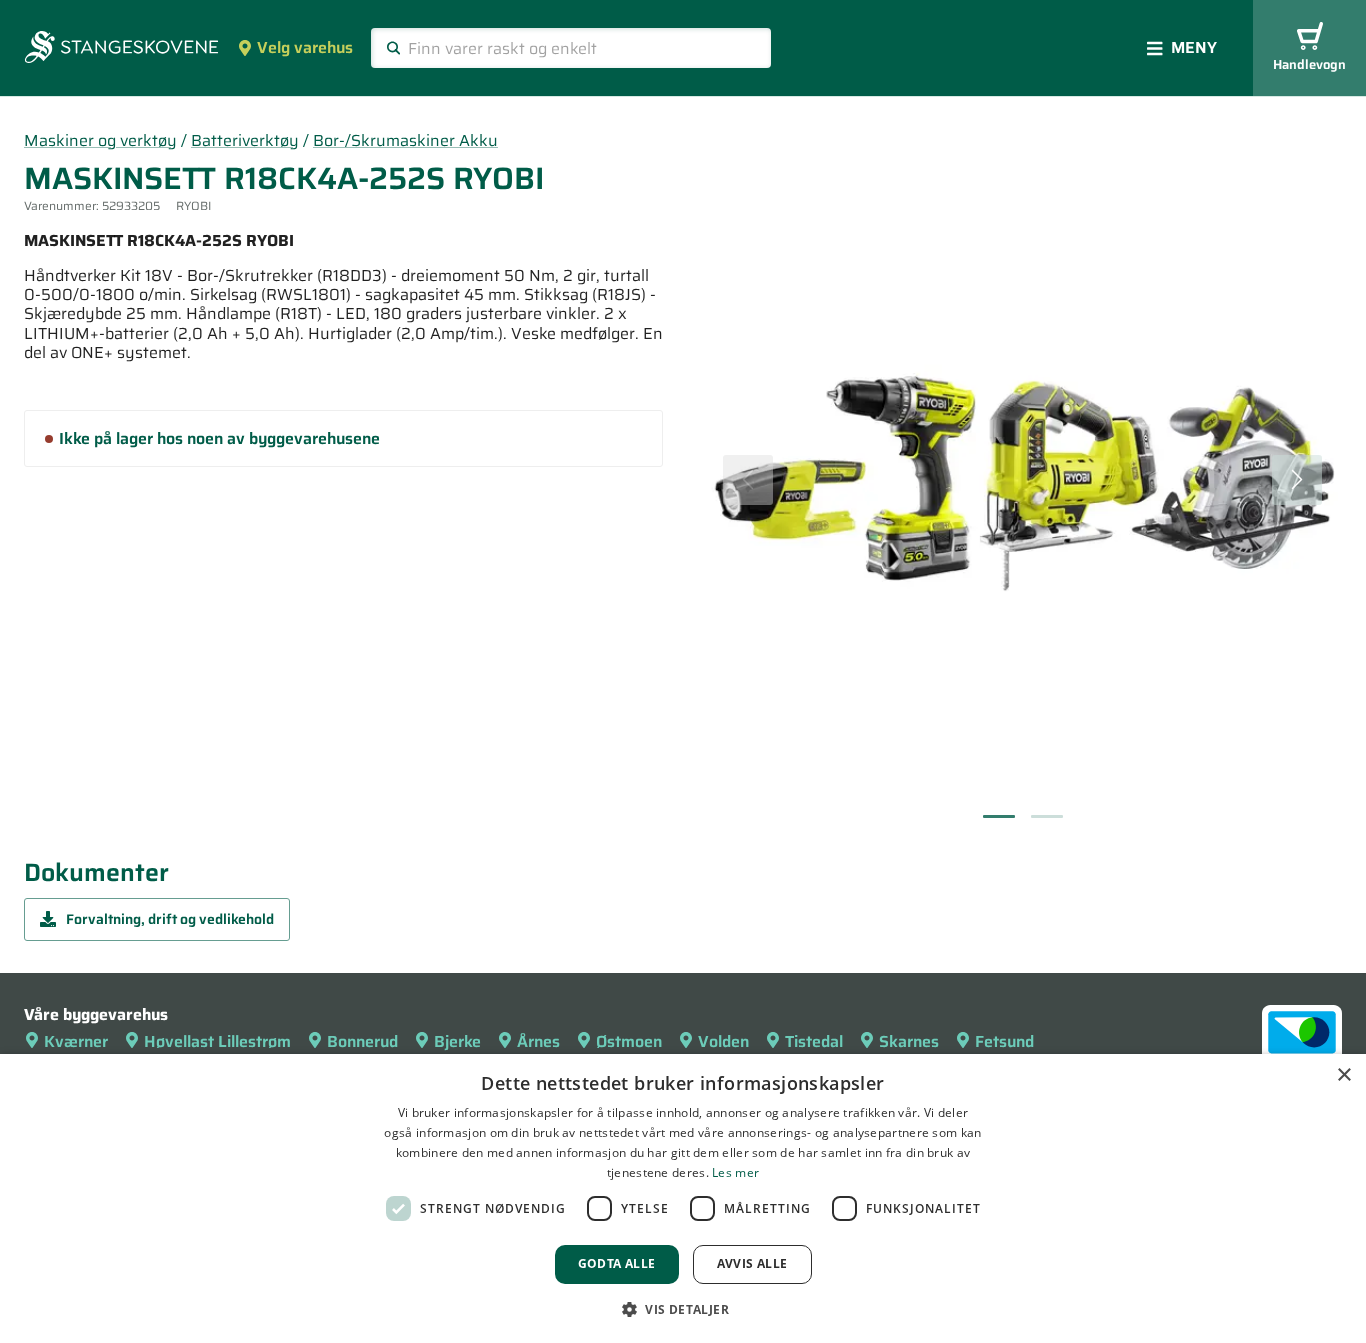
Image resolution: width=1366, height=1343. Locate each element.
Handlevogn (1309, 64)
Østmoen (629, 1041)
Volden (723, 1041)
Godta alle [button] (617, 1263)
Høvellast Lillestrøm (217, 1041)
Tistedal (814, 1041)
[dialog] (683, 1198)
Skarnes (909, 1041)
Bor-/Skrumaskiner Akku (405, 140)
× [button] (1343, 1075)
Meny (1194, 47)
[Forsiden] (121, 49)
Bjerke (457, 1041)
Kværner (76, 1041)
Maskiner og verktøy (100, 140)
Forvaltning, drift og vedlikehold (170, 919)
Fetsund (1004, 1041)
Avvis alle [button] (752, 1263)
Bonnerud (362, 1041)
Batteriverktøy (245, 140)
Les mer (735, 1172)
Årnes (538, 1041)
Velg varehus (305, 47)
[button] (683, 1309)
